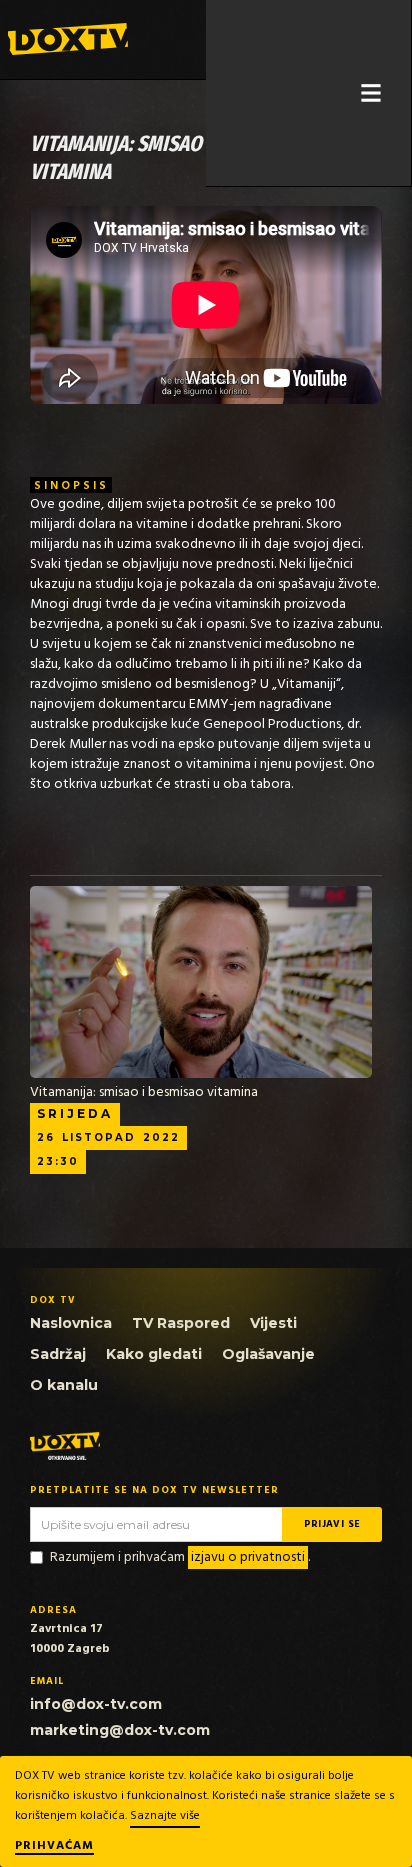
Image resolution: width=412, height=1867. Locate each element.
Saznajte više (165, 1816)
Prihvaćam (54, 1847)
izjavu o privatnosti (248, 1557)
